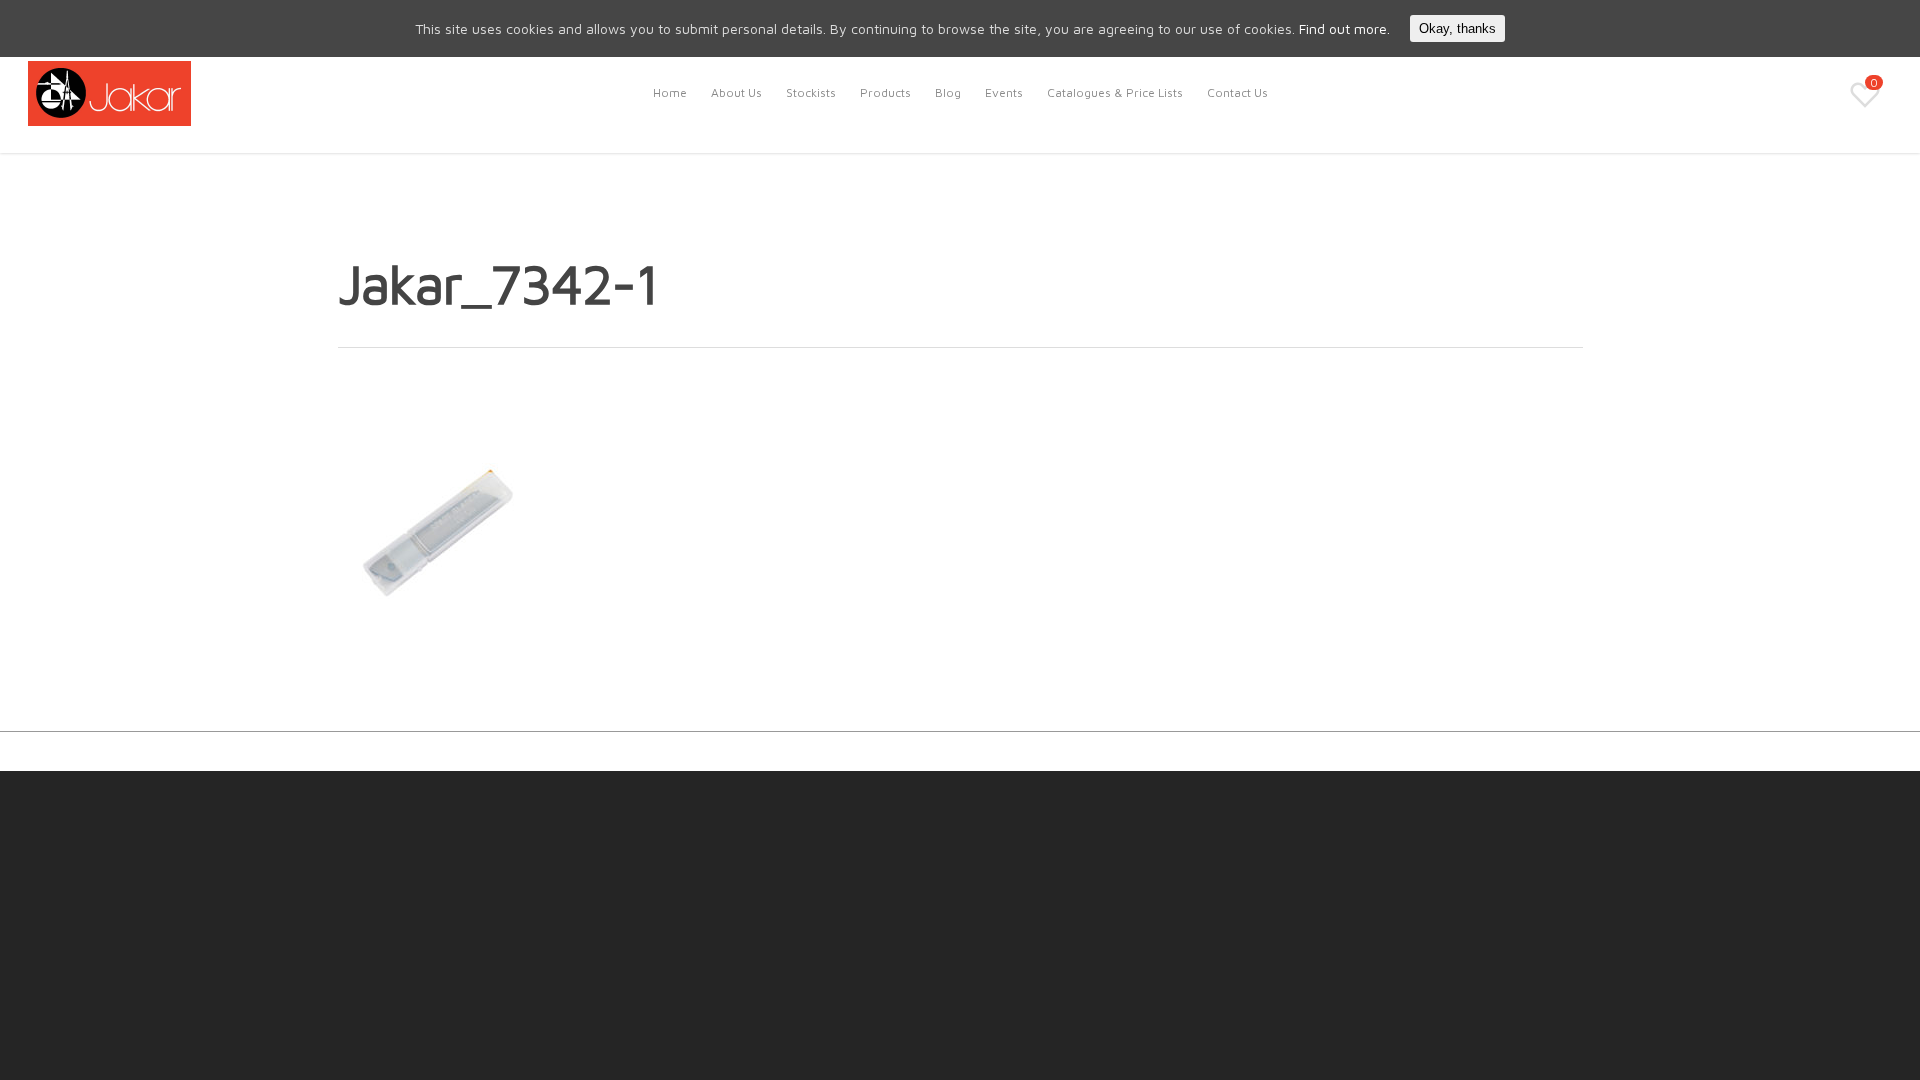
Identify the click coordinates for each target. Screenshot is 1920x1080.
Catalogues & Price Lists (1115, 92)
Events (1004, 92)
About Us (736, 92)
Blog (948, 92)
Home (670, 92)
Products (885, 92)
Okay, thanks (1457, 28)
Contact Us (1237, 92)
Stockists (811, 92)
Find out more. (1344, 28)
